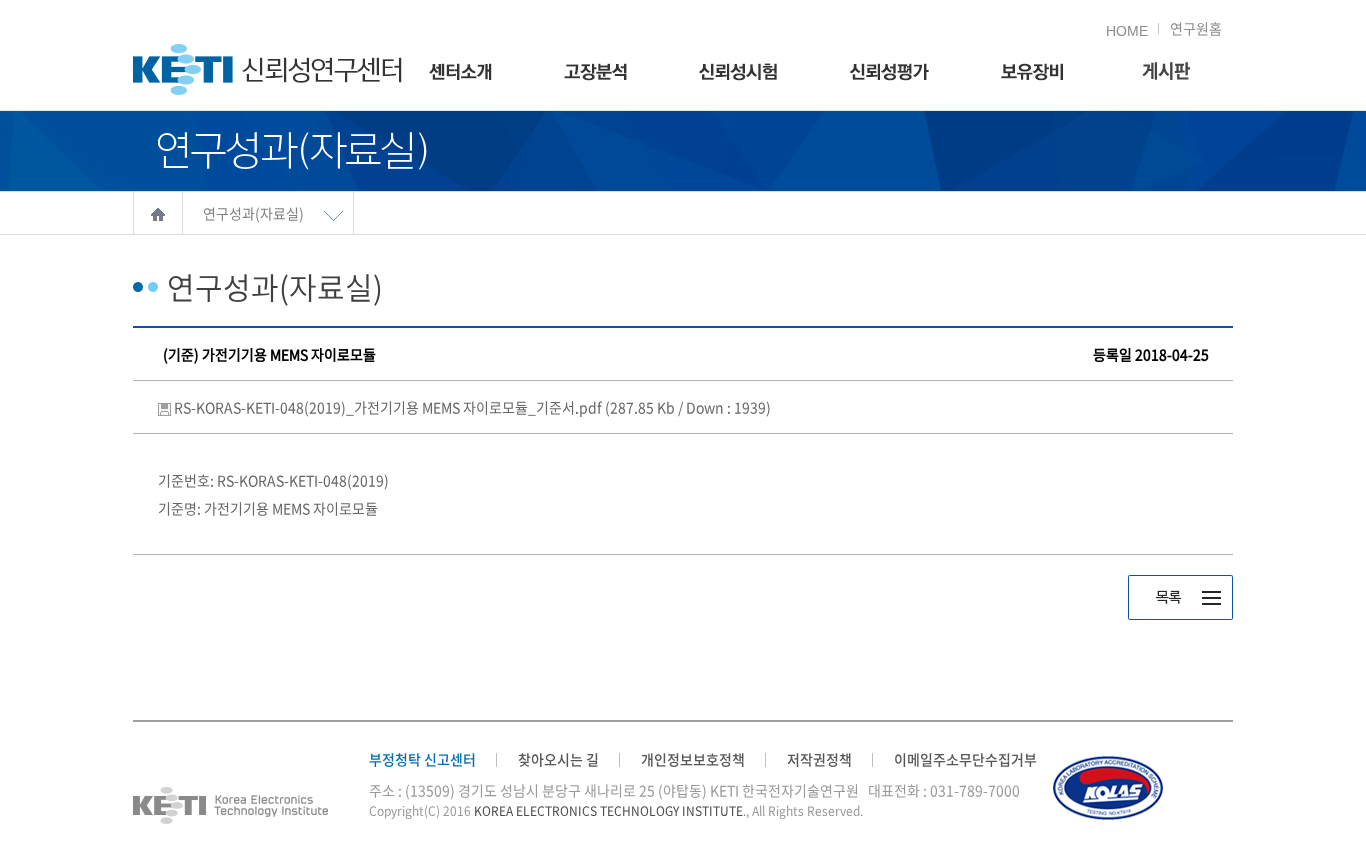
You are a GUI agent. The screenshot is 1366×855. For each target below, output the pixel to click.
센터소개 (460, 73)
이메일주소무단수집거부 (965, 759)
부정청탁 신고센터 (422, 759)
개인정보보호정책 (693, 759)
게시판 (1166, 72)
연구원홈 (1196, 28)
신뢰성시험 (738, 73)
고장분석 (595, 73)
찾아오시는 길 (558, 759)
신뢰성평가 (889, 73)
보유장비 (1032, 73)
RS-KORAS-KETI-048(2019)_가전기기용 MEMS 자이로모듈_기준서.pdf (472, 407)
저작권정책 (819, 759)
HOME (1127, 31)
